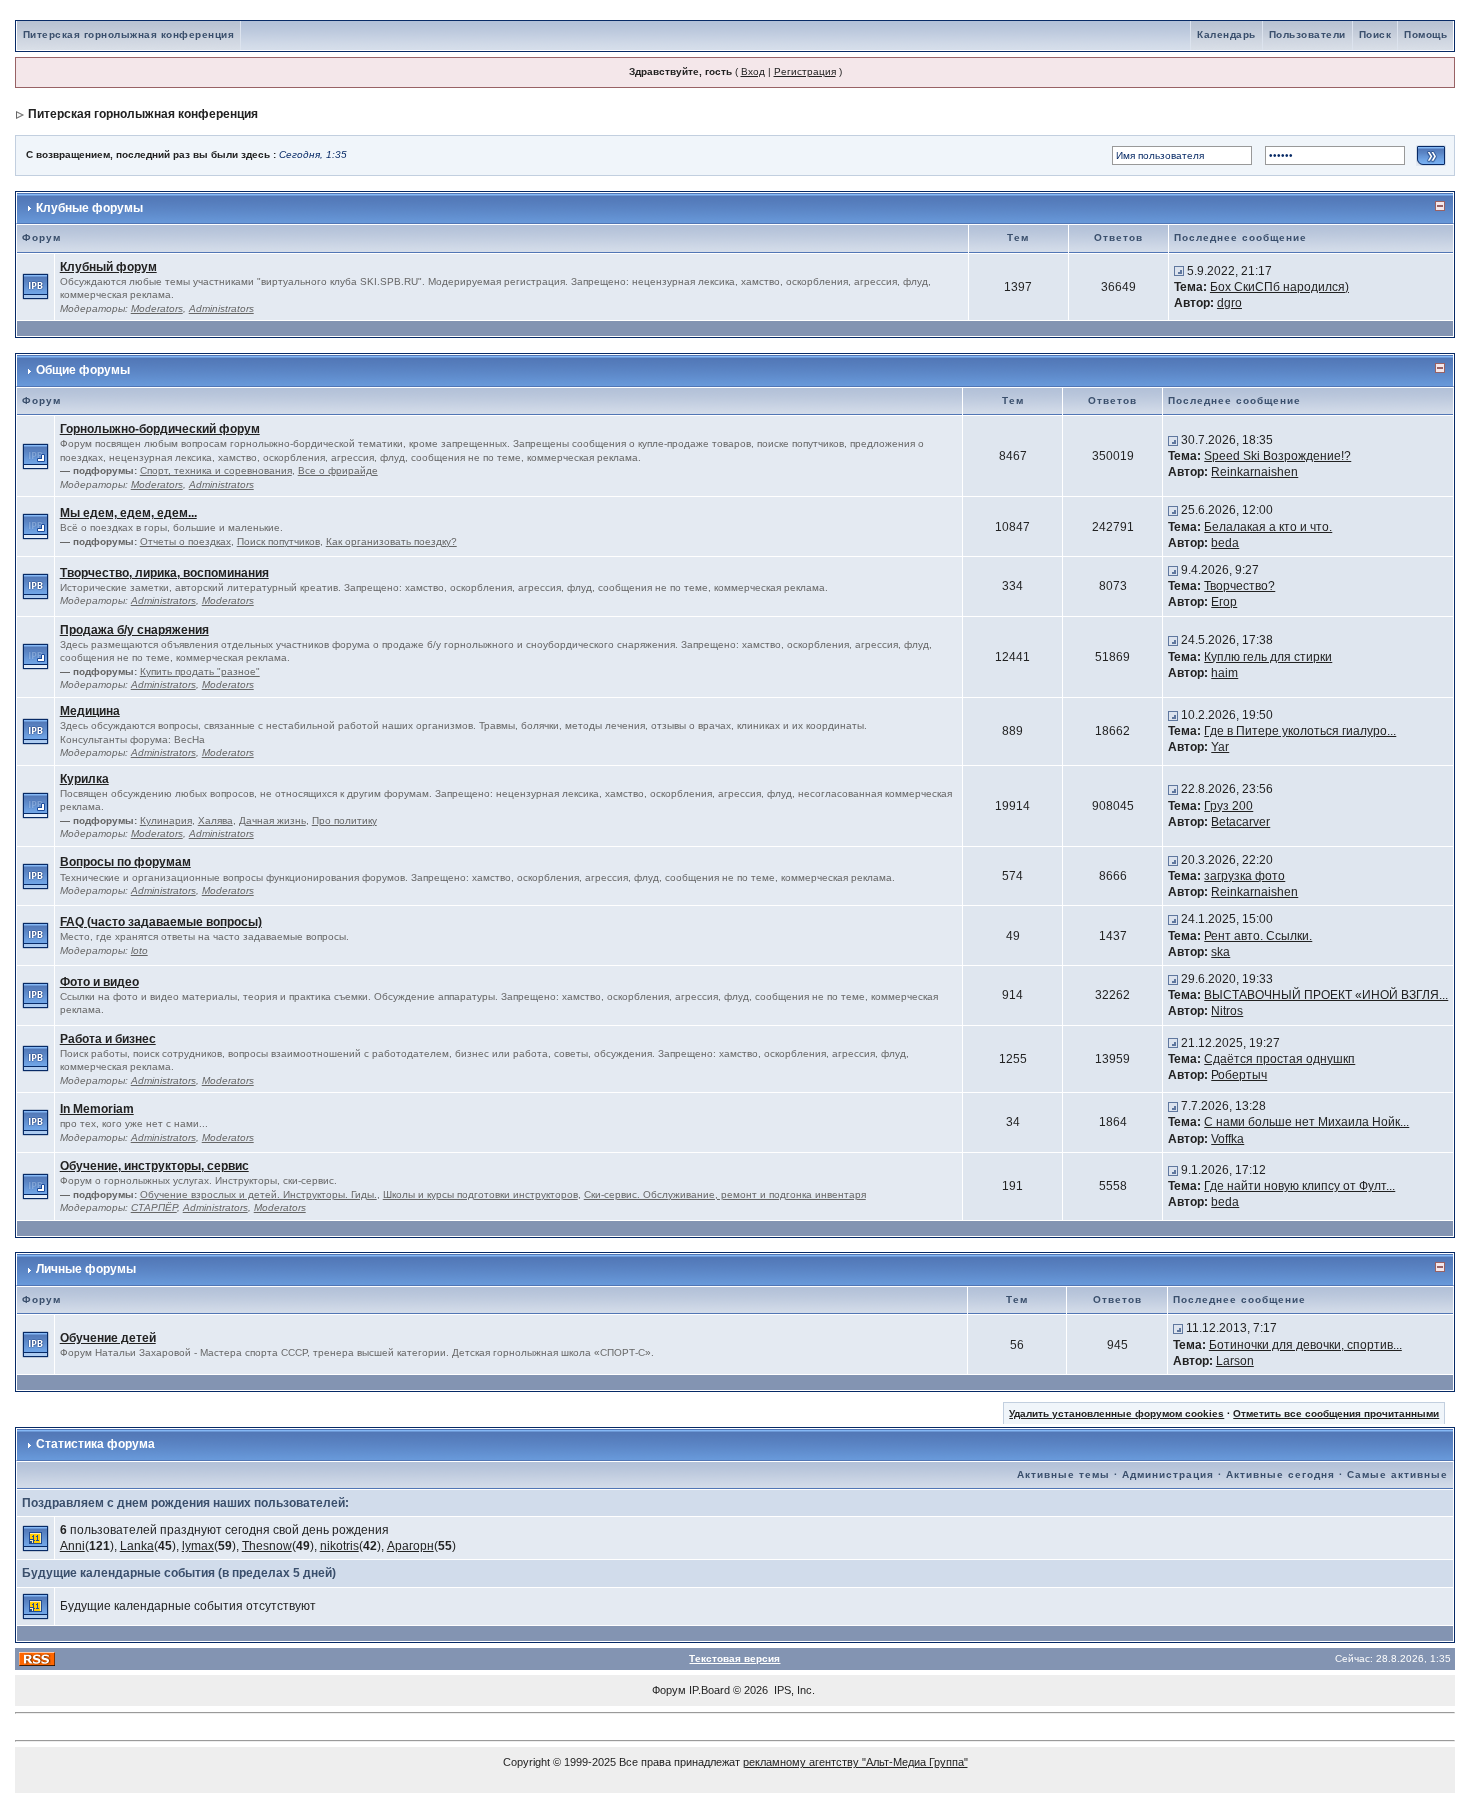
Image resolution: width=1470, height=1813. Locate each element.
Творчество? (1239, 586)
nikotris (339, 1546)
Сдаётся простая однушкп (1279, 1059)
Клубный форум (108, 267)
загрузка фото (1244, 876)
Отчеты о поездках (185, 541)
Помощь (1425, 34)
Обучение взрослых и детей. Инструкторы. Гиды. (258, 1194)
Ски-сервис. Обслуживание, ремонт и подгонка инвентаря (725, 1194)
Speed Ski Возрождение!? (1277, 456)
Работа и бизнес (108, 1039)
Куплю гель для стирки (1268, 657)
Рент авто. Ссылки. (1258, 936)
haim (1224, 673)
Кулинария (166, 820)
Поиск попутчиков (278, 541)
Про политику (344, 820)
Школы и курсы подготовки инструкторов (480, 1194)
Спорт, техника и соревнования (216, 470)
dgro (1229, 303)
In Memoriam (97, 1109)
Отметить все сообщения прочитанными (1336, 1413)
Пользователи (1307, 34)
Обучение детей (108, 1338)
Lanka (137, 1546)
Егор (1224, 602)
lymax (198, 1546)
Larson (1235, 1361)
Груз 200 (1228, 806)
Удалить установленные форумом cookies (1116, 1413)
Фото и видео (99, 982)
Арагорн (410, 1546)
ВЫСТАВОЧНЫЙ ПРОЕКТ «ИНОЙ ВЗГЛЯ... (1326, 995)
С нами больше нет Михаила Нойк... (1306, 1122)
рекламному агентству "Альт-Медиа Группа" (855, 1762)
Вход (753, 71)
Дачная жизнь (272, 820)
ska (1220, 952)
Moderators (157, 308)
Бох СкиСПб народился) (1279, 287)
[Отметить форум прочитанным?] (35, 286)
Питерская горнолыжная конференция (129, 34)
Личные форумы (86, 1269)
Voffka (1227, 1139)
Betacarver (1240, 822)
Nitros (1227, 1011)
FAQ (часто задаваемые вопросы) (161, 922)
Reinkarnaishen (1254, 472)
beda (1225, 543)
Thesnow (267, 1546)
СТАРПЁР (154, 1207)
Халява (215, 820)
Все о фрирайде (338, 470)
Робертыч (1239, 1075)
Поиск (1375, 34)
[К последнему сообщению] (1179, 271)
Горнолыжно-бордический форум (160, 429)
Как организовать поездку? (391, 541)
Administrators (221, 308)
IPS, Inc (793, 1690)
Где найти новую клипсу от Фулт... (1299, 1186)
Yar (1220, 747)
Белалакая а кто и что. (1268, 527)
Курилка (84, 779)
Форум (669, 1690)
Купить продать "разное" (200, 671)
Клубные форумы (89, 208)
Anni (72, 1546)
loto (139, 950)
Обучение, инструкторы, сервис (154, 1166)
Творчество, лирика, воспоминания (164, 573)
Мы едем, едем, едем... (128, 513)
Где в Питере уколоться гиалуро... (1300, 731)
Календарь (1226, 34)
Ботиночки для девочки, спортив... (1305, 1345)
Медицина (90, 711)
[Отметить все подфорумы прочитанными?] (35, 455)
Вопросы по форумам (125, 862)
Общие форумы (83, 370)
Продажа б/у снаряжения (134, 630)
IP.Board (709, 1690)
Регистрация (805, 71)
